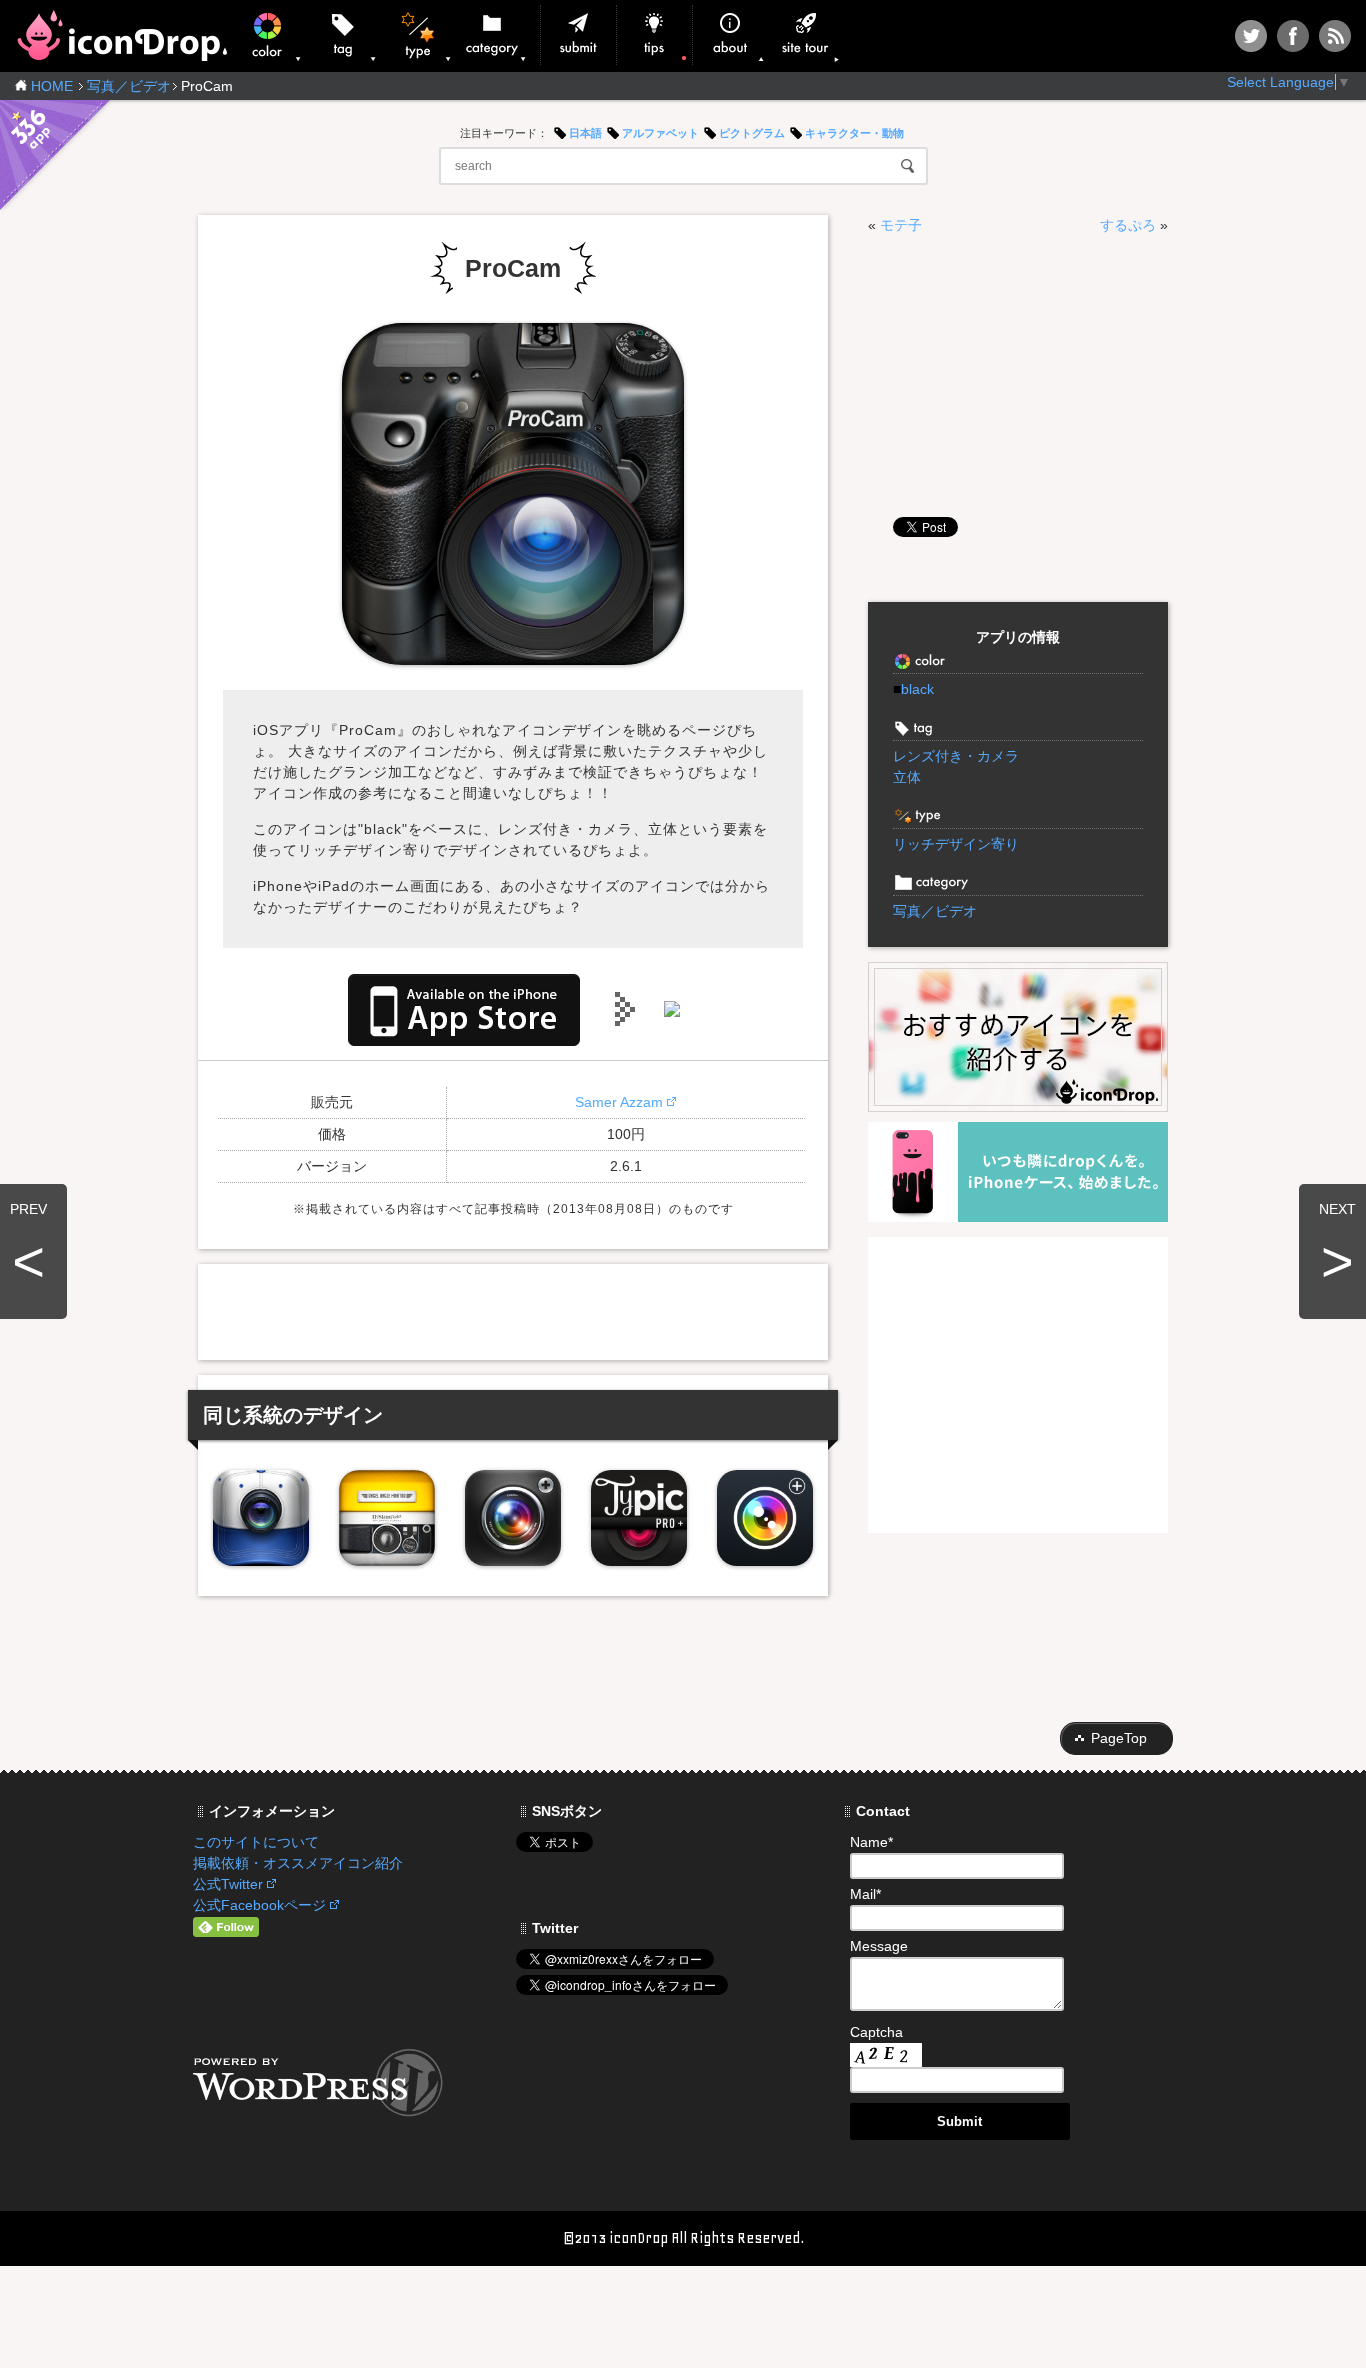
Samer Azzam (619, 1102)
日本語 (585, 133)
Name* (871, 1842)
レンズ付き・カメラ (956, 756)
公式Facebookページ (259, 1905)
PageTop (1119, 1738)
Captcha (876, 2032)
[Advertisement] (513, 1309)
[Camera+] (513, 1518)
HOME (52, 86)
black (913, 689)
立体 (907, 777)
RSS (1335, 36)
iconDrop (121, 35)
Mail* (865, 1894)
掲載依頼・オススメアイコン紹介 (298, 1863)
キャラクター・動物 (854, 133)
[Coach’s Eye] (261, 1518)
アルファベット (660, 133)
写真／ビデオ (129, 86)
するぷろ (1128, 225)
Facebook (1293, 36)
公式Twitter (228, 1884)
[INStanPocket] (387, 1518)
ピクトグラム (752, 133)
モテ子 (901, 225)
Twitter (1251, 36)
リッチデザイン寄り (956, 844)
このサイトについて (256, 1842)
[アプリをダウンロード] (464, 1008)
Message (879, 1946)
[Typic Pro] (639, 1518)
